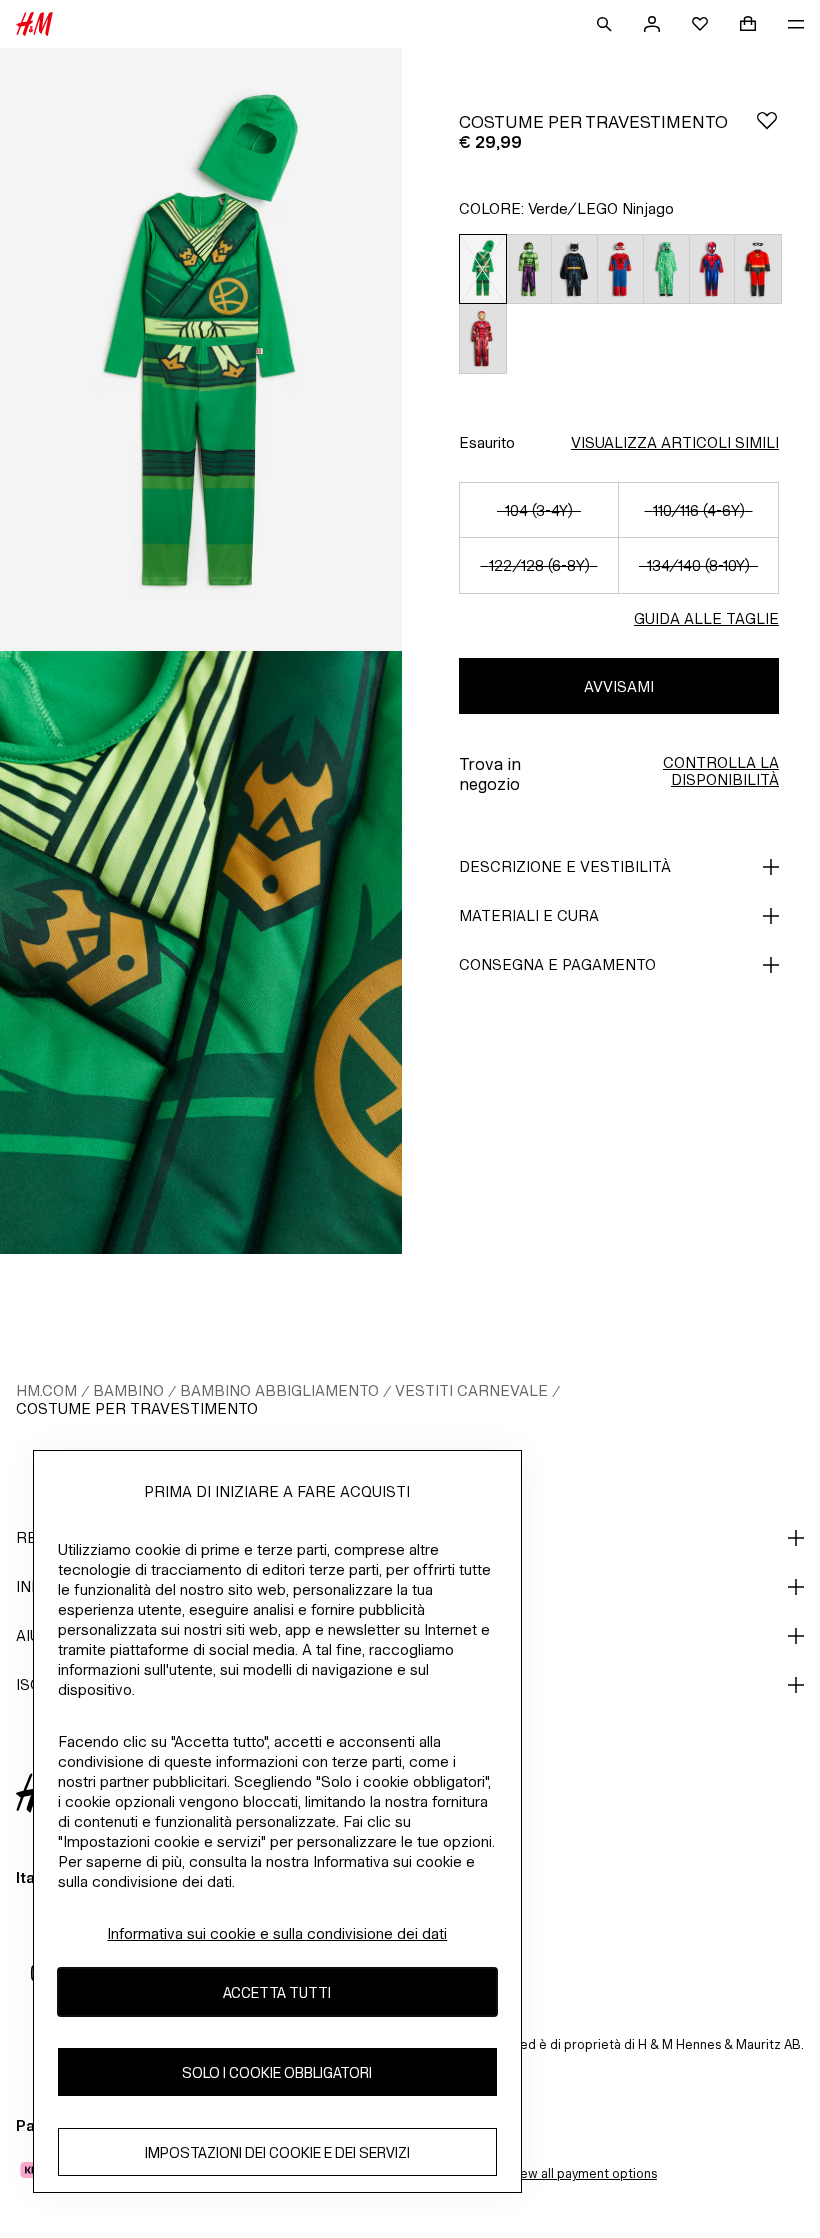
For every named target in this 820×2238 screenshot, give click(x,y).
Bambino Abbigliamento (279, 1390)
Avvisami (619, 686)
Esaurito (487, 442)
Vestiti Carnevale (471, 1390)
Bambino (128, 1390)
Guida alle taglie (706, 618)
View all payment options (582, 2173)
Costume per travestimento (137, 1408)
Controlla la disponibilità (721, 771)
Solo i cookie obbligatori (277, 2072)
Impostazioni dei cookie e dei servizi (277, 2152)
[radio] (482, 269)
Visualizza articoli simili (675, 442)
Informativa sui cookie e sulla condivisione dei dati (277, 1933)
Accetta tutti (277, 1992)
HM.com (46, 1390)
